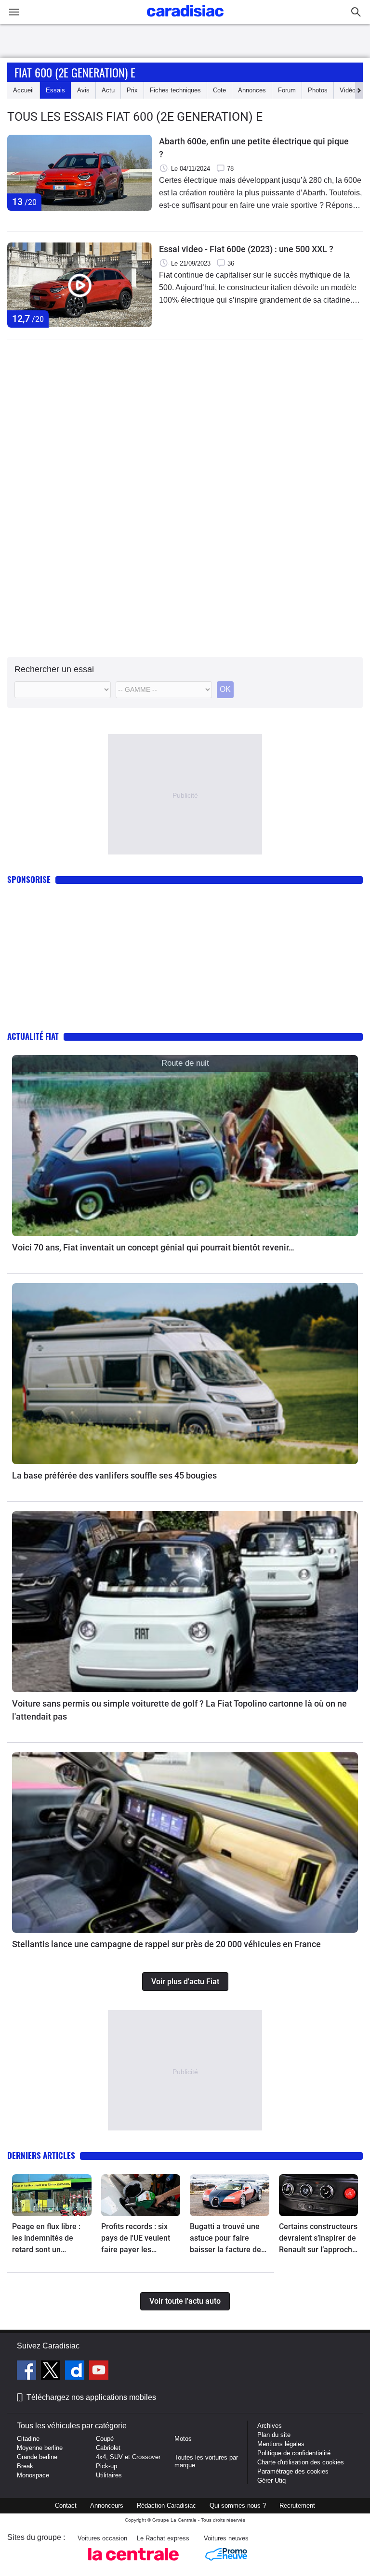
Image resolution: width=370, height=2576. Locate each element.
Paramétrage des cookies (293, 2471)
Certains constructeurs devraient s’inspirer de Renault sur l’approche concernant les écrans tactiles (318, 2239)
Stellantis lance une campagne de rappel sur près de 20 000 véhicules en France (166, 1944)
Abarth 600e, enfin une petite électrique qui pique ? (254, 148)
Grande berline (37, 2457)
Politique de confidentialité (294, 2453)
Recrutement (297, 2506)
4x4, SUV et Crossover (128, 2457)
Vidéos (349, 90)
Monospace (33, 2475)
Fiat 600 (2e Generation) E (75, 72)
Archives (270, 2426)
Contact (66, 2506)
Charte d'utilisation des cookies (301, 2462)
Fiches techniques (175, 90)
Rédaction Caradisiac (166, 2506)
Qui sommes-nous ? (238, 2506)
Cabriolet (108, 2448)
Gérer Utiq (271, 2480)
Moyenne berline (40, 2448)
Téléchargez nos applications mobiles (91, 2397)
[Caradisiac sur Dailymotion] (76, 2372)
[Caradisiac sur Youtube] (99, 2372)
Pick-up (106, 2466)
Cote (219, 90)
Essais (55, 90)
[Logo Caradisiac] (185, 19)
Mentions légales (281, 2444)
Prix (132, 90)
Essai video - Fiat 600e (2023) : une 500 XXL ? (247, 249)
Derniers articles (41, 2155)
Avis (83, 90)
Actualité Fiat (33, 1036)
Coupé (105, 2439)
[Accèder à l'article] (185, 1146)
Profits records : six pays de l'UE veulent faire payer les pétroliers (136, 2239)
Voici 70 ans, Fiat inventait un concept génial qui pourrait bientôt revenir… (153, 1247)
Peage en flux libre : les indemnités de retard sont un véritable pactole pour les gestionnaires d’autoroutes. (50, 2239)
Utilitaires (109, 2475)
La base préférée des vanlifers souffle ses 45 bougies (114, 1475)
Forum (287, 90)
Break (25, 2466)
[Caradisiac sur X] (52, 2372)
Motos (183, 2439)
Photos (318, 90)
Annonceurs (107, 2506)
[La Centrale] (133, 2563)
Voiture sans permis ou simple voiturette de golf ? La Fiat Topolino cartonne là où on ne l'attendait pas (179, 1710)
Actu (108, 90)
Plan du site (274, 2435)
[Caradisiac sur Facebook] (28, 2372)
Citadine (28, 2439)
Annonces (252, 90)
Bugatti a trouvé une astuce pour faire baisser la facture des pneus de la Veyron (227, 2239)
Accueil (23, 90)
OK (225, 689)
